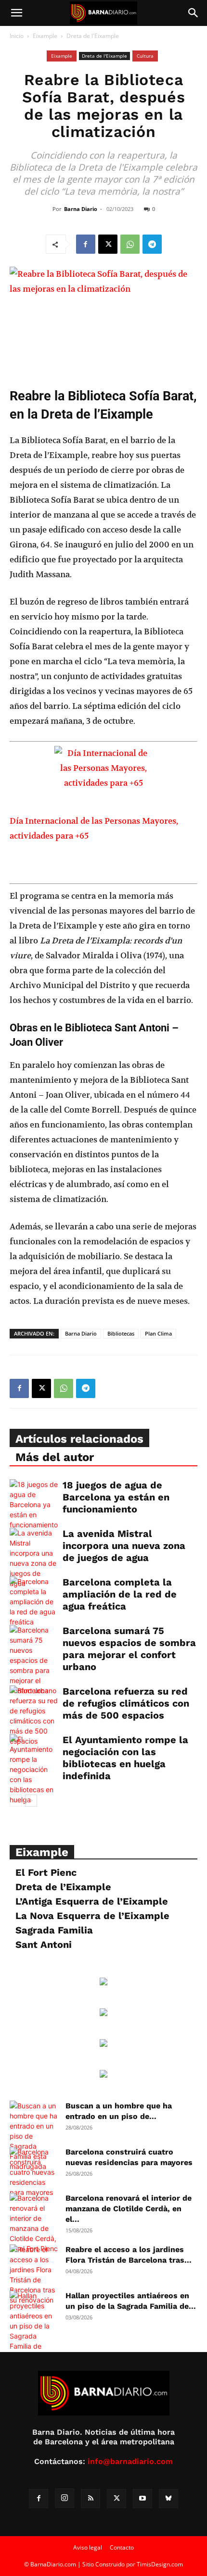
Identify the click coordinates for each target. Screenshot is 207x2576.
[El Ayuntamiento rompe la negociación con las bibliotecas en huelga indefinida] (34, 1774)
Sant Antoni (44, 1944)
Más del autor (55, 1457)
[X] (108, 244)
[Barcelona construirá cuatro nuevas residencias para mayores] (34, 2172)
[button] (16, 13)
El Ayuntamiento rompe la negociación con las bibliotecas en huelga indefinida (125, 1758)
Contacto (122, 2547)
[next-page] (31, 1801)
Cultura (145, 56)
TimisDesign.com (160, 2564)
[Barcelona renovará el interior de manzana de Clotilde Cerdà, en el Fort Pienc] (34, 2223)
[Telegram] (152, 244)
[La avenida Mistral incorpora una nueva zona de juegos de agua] (34, 1558)
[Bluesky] (168, 2499)
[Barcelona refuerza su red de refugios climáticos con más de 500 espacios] (34, 1716)
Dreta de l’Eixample (63, 1887)
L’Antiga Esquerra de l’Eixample (92, 1901)
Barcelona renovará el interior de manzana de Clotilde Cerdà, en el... (129, 2209)
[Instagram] (65, 2498)
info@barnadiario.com (130, 2461)
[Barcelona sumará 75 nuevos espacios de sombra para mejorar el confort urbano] (34, 1660)
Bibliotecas (121, 1333)
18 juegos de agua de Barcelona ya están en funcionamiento (116, 1497)
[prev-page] (16, 1801)
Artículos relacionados (79, 1439)
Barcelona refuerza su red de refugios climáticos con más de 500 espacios (126, 1703)
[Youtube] (142, 2499)
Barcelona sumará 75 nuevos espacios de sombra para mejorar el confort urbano (129, 1649)
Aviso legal (88, 2547)
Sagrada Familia (54, 1930)
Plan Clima (158, 1333)
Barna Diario (81, 209)
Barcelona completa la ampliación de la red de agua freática (120, 1594)
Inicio (17, 36)
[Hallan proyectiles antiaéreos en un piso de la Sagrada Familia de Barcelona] (34, 2326)
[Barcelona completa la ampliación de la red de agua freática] (34, 1602)
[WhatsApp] (130, 244)
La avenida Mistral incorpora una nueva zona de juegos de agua (124, 1546)
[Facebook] (86, 244)
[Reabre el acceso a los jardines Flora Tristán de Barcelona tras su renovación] (34, 2275)
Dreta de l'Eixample (93, 36)
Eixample (45, 36)
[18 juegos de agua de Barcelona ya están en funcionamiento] (34, 1505)
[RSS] (91, 2499)
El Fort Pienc (46, 1872)
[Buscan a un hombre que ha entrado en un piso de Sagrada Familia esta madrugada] (34, 2136)
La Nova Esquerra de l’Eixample (92, 1916)
